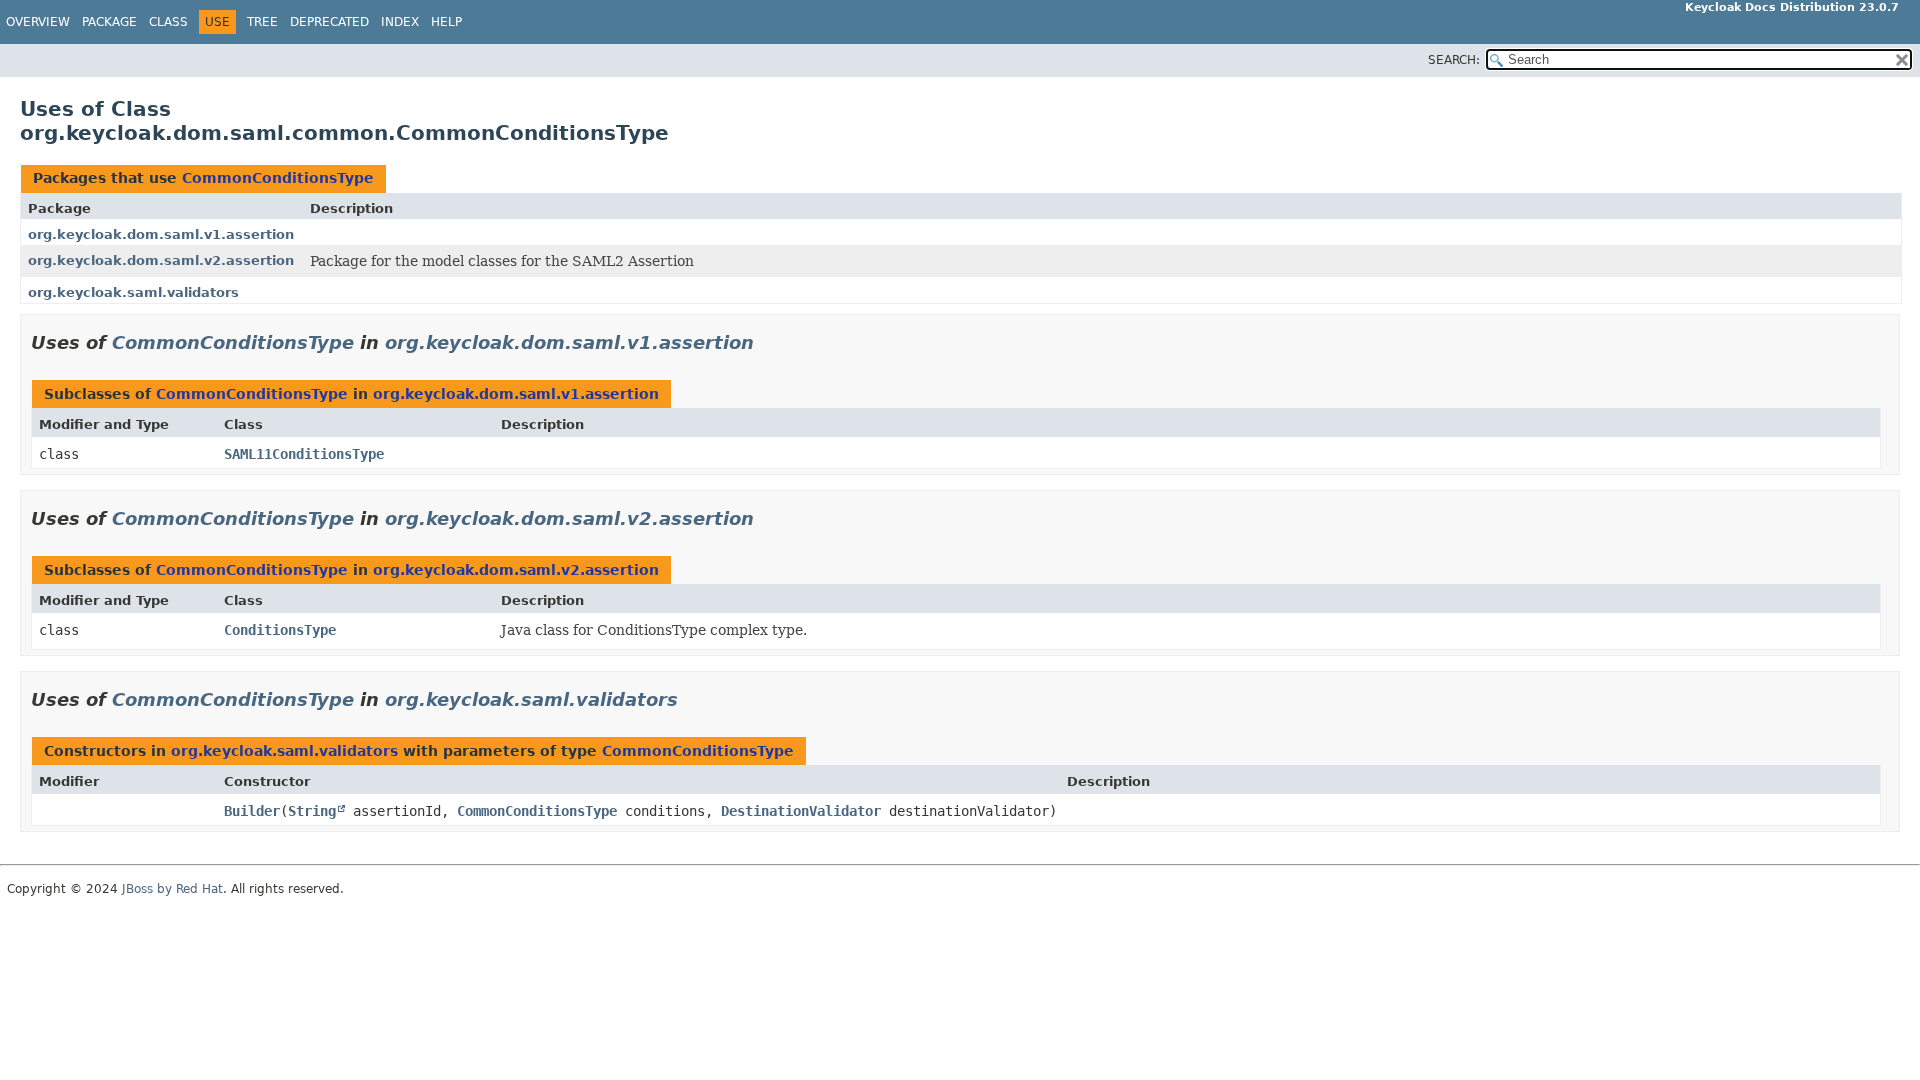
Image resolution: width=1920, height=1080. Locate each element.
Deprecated (329, 22)
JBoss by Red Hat (172, 889)
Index (400, 22)
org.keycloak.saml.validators (133, 292)
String (312, 811)
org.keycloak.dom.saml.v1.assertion (161, 234)
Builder (252, 811)
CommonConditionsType (278, 178)
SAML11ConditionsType (304, 454)
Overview (38, 22)
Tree (262, 22)
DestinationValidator (801, 811)
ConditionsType (280, 630)
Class (168, 22)
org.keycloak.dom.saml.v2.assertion (161, 260)
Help (446, 22)
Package (109, 22)
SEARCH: (1454, 60)
